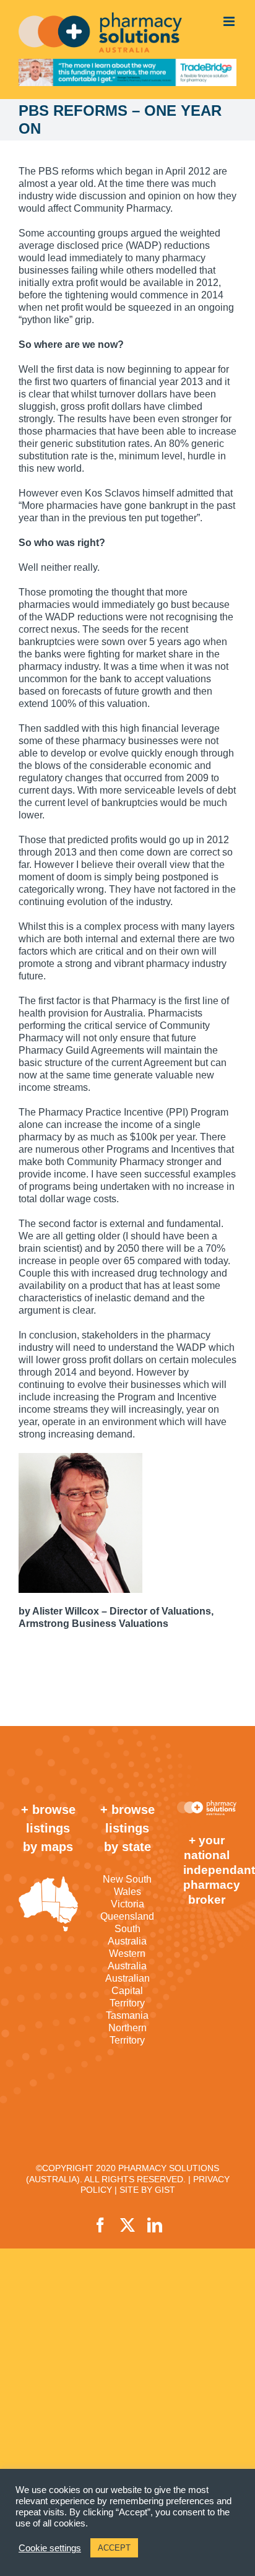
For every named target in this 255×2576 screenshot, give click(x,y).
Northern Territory (127, 2034)
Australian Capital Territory (127, 1991)
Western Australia (127, 1960)
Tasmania (127, 2015)
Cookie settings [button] (50, 2548)
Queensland (127, 1916)
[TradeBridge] (127, 72)
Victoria (127, 1904)
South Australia (127, 1935)
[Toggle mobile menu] (230, 21)
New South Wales (127, 1885)
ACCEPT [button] (114, 2548)
